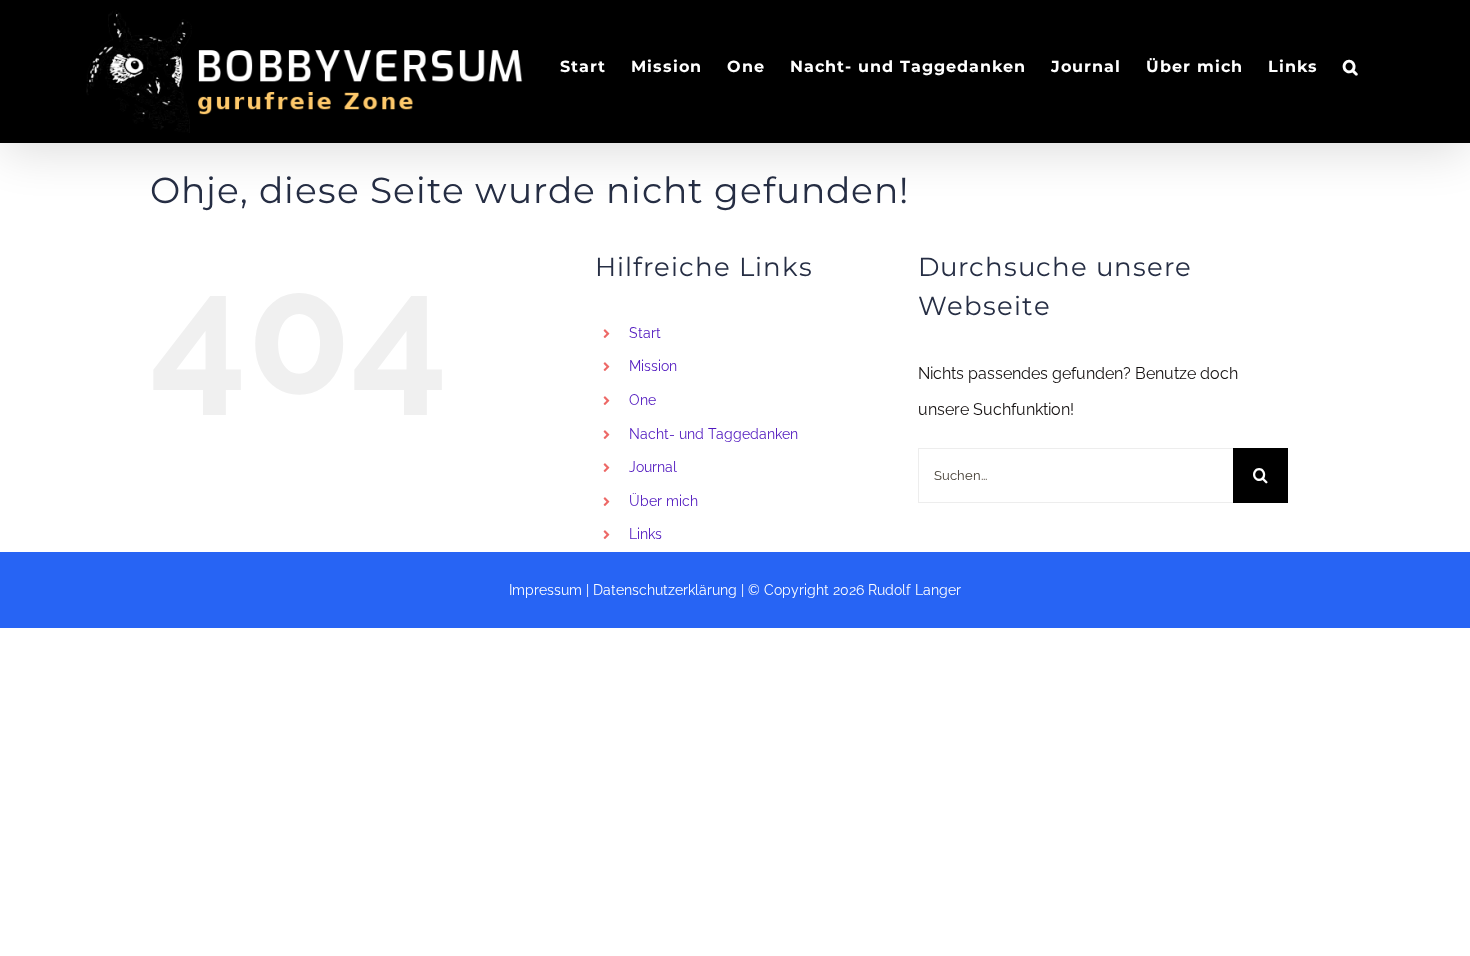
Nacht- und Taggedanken (713, 434)
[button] (1351, 66)
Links (645, 534)
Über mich (663, 501)
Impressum (545, 590)
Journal (653, 467)
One (642, 400)
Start (645, 333)
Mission (653, 366)
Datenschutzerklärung (665, 590)
